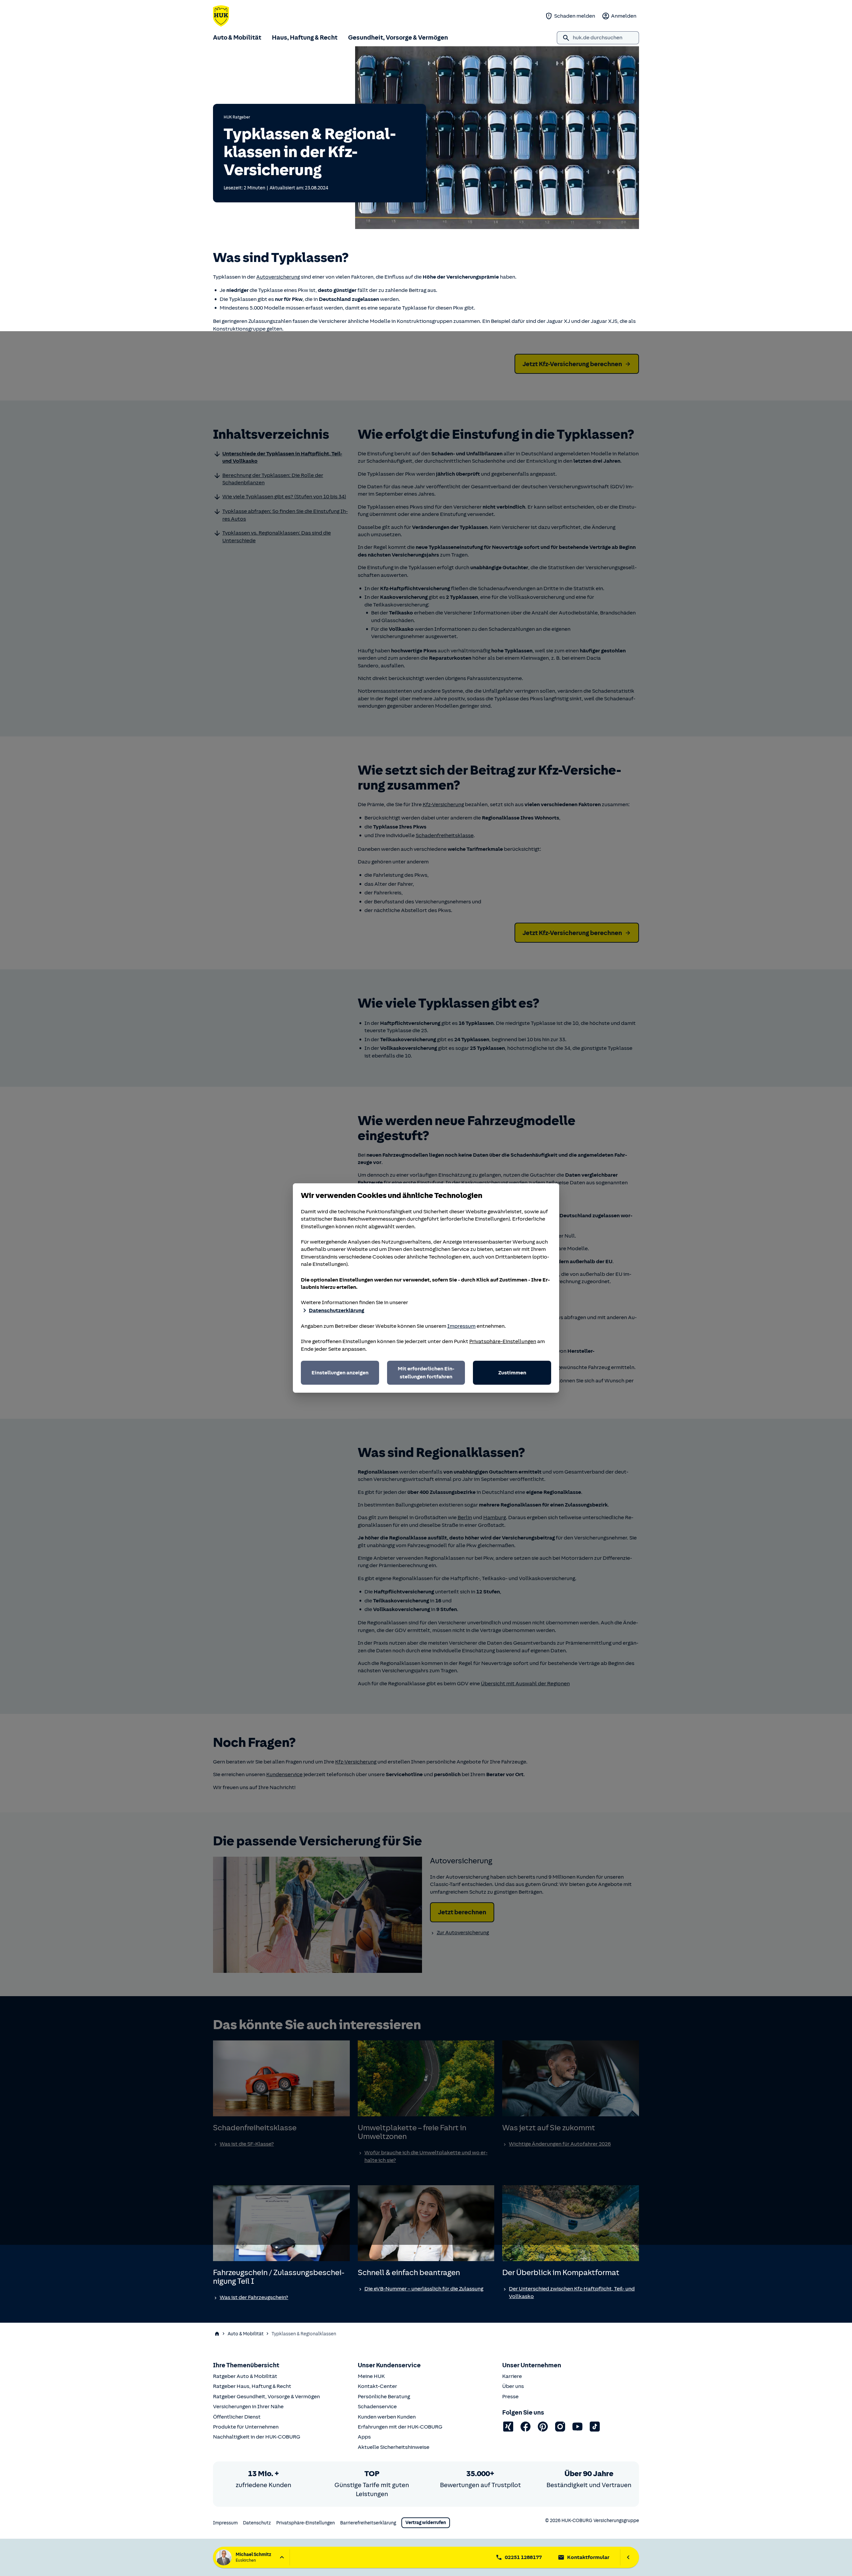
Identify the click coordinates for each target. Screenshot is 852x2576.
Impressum (461, 1326)
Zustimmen (512, 1373)
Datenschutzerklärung (336, 1310)
